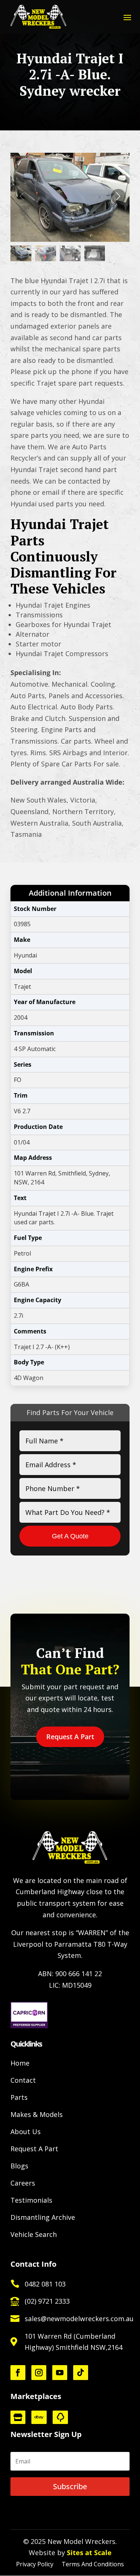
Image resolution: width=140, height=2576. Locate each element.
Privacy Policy (35, 2565)
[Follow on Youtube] (60, 2373)
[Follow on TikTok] (81, 2373)
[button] (118, 196)
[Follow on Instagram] (39, 2373)
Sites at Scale (89, 2553)
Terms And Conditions (93, 2565)
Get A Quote (70, 1536)
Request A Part (70, 1737)
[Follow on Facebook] (18, 2373)
